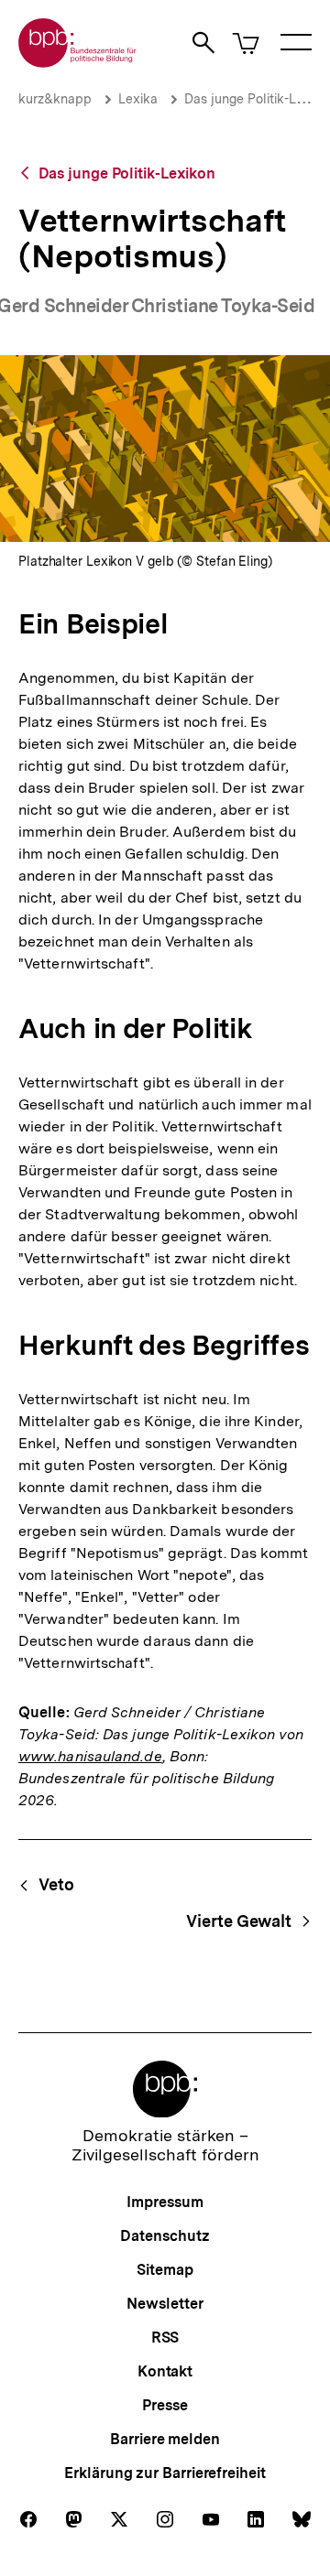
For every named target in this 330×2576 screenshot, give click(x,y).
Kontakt (165, 2371)
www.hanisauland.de (90, 1756)
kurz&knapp (55, 99)
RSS (165, 2338)
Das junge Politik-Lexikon (127, 173)
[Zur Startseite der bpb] (78, 62)
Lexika (138, 99)
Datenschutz (165, 2236)
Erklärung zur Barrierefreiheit (165, 2473)
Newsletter (165, 2304)
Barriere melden (165, 2439)
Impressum (165, 2202)
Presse (165, 2405)
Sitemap (165, 2270)
